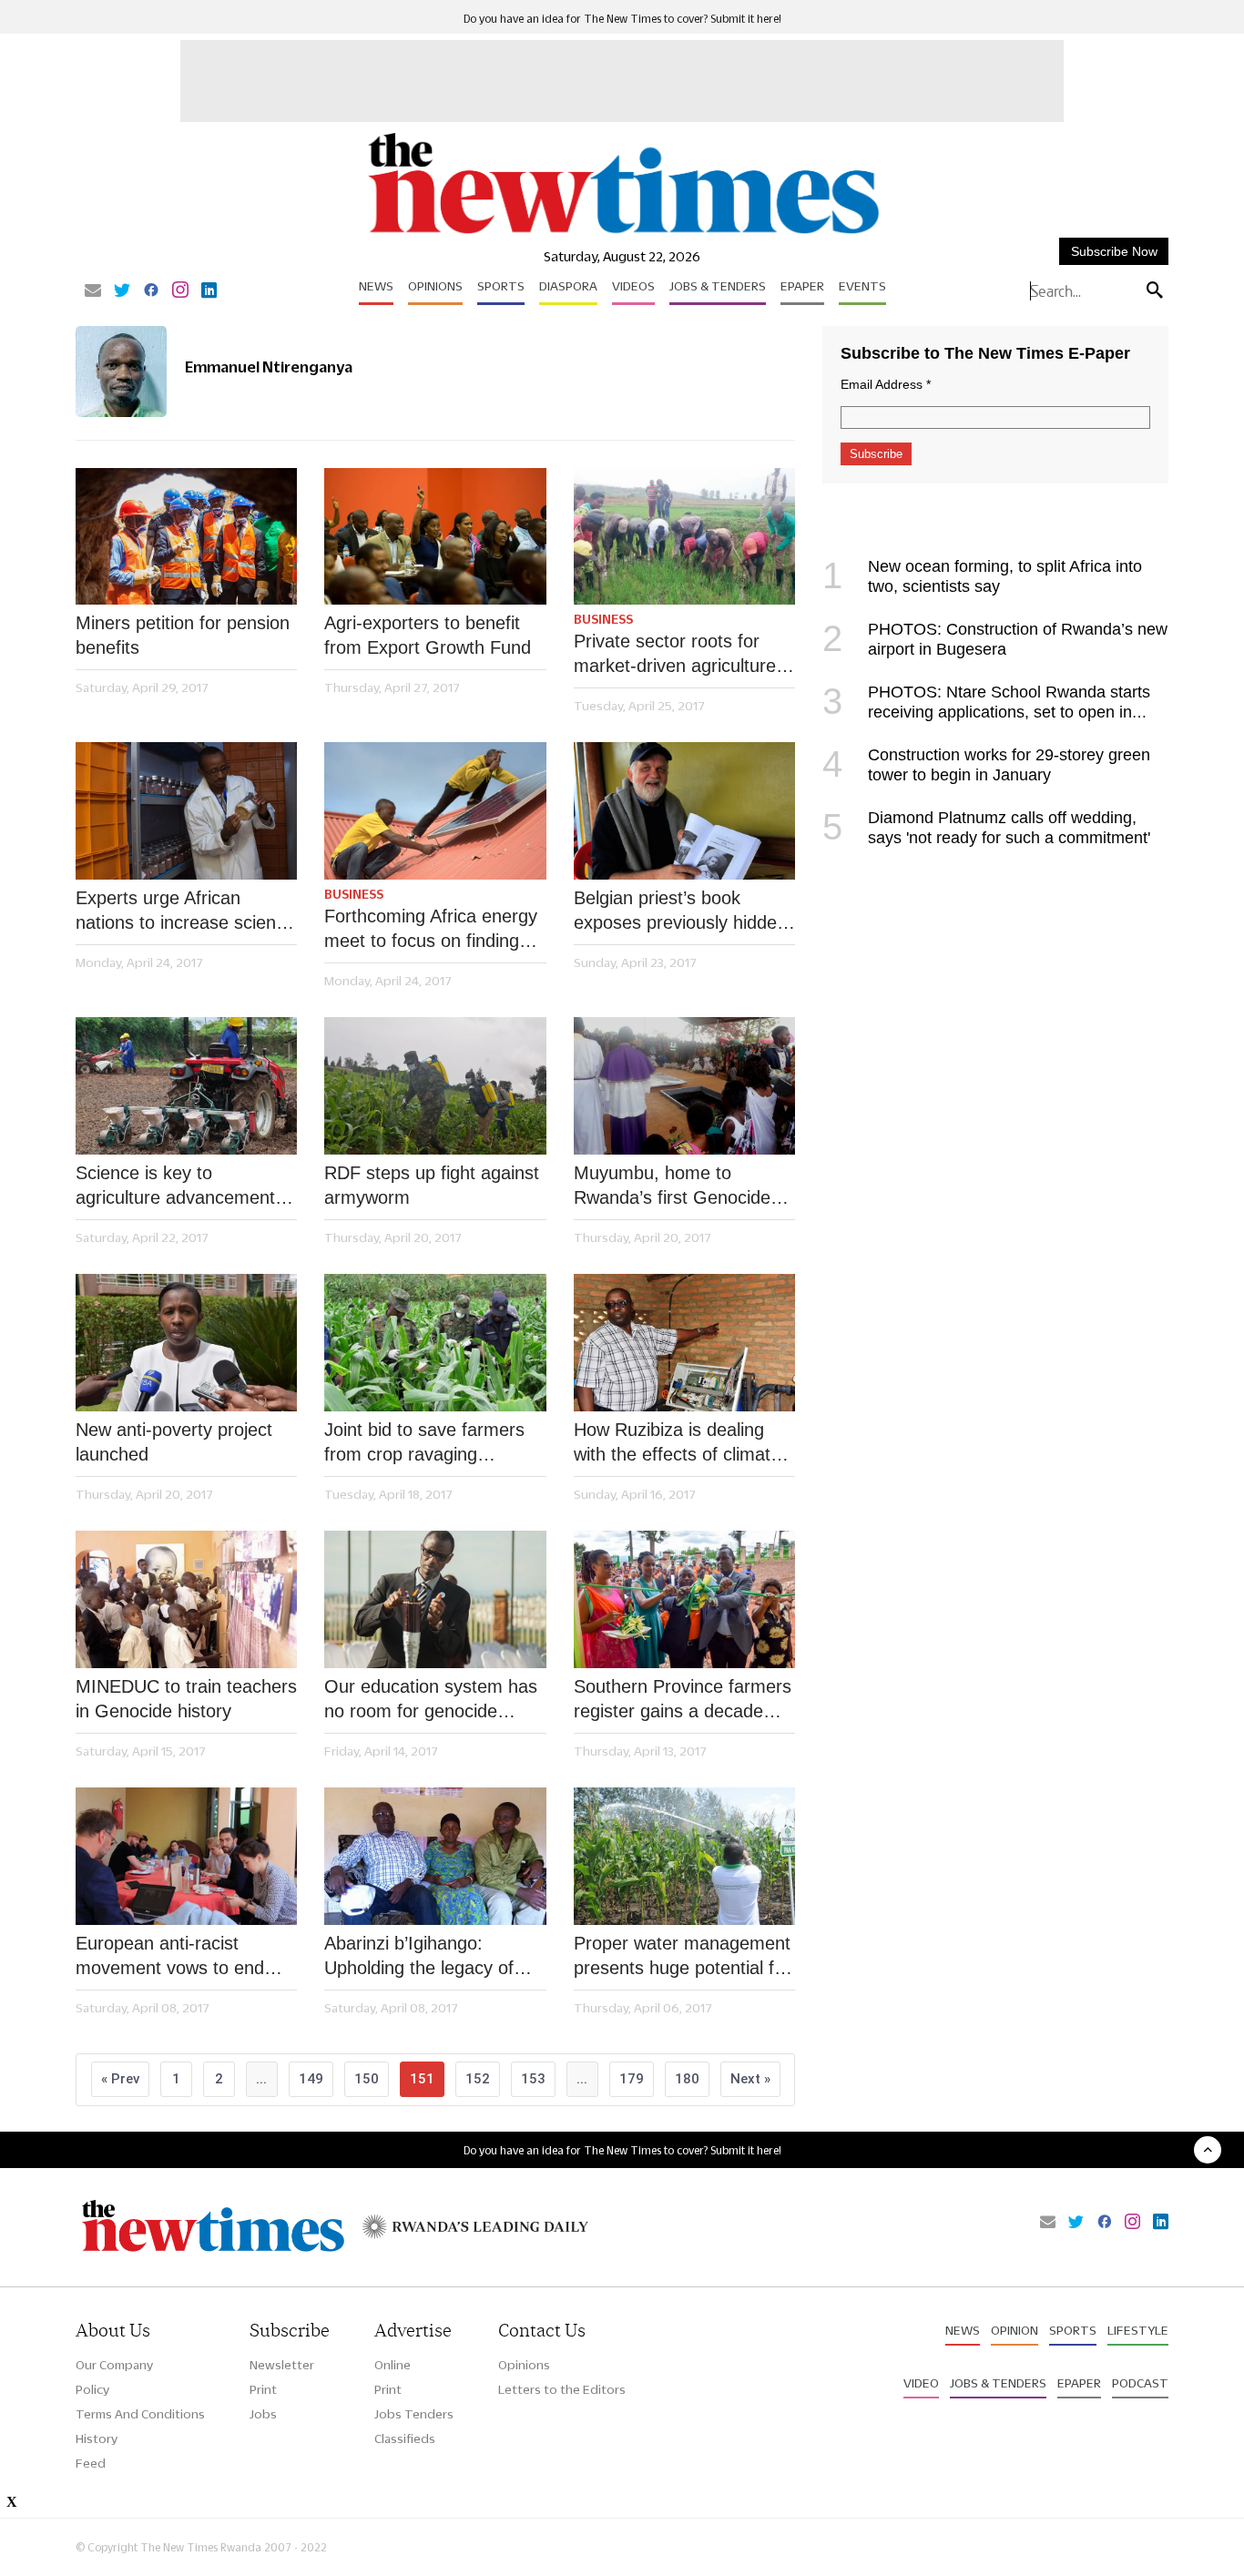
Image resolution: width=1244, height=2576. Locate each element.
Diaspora (568, 286)
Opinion (1015, 2330)
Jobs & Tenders (718, 286)
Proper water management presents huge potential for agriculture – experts (682, 1957)
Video (921, 2383)
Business (603, 619)
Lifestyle (1138, 2330)
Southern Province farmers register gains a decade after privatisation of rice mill (683, 1700)
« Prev (120, 2079)
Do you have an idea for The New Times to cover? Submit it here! (622, 19)
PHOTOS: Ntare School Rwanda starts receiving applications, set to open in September (986, 712)
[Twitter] (122, 291)
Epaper (802, 286)
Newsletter (282, 2365)
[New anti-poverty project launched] (186, 1343)
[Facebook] (151, 291)
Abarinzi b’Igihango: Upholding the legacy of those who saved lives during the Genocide (419, 1957)
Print (263, 2389)
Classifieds (405, 2439)
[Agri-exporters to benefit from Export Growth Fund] (435, 537)
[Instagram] (180, 291)
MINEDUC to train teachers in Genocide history (186, 1699)
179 (632, 2079)
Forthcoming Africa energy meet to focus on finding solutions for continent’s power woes (431, 930)
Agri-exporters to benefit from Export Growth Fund (428, 635)
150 (367, 2079)
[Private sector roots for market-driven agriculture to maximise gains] (684, 537)
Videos (633, 286)
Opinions (435, 286)
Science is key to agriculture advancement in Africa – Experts (185, 1186)
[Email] (93, 291)
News (376, 286)
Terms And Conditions (140, 2414)
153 (533, 2079)
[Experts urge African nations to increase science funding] (186, 811)
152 (478, 2079)
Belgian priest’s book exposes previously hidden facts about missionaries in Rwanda (681, 911)
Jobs (263, 2414)
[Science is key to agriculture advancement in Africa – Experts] (186, 1086)
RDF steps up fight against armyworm (432, 1185)
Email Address (886, 384)
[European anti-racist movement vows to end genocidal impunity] (186, 1856)
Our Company (114, 2365)
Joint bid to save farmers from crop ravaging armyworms (424, 1443)
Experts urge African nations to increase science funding (185, 911)
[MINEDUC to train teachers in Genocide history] (186, 1599)
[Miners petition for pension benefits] (186, 537)
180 (687, 2079)
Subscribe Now (1114, 251)
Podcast (1140, 2383)
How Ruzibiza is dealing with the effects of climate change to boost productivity (677, 1443)
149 (311, 2079)
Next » (750, 2079)
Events (862, 286)
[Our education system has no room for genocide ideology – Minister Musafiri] (435, 1599)
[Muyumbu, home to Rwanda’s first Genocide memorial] (684, 1086)
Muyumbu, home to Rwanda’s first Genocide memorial (672, 1186)
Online (393, 2365)
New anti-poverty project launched (174, 1442)
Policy (92, 2389)
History (97, 2439)
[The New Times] (622, 234)
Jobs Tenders (414, 2414)
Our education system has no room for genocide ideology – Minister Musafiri (434, 1700)
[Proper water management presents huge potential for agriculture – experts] (684, 1856)
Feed (91, 2463)
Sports (501, 286)
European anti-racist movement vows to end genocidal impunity (170, 1957)
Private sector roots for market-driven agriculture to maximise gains (675, 655)
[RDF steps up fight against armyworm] (435, 1086)
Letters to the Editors (562, 2389)
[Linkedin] (209, 291)
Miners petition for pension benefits (183, 635)
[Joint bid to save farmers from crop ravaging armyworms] (435, 1343)
